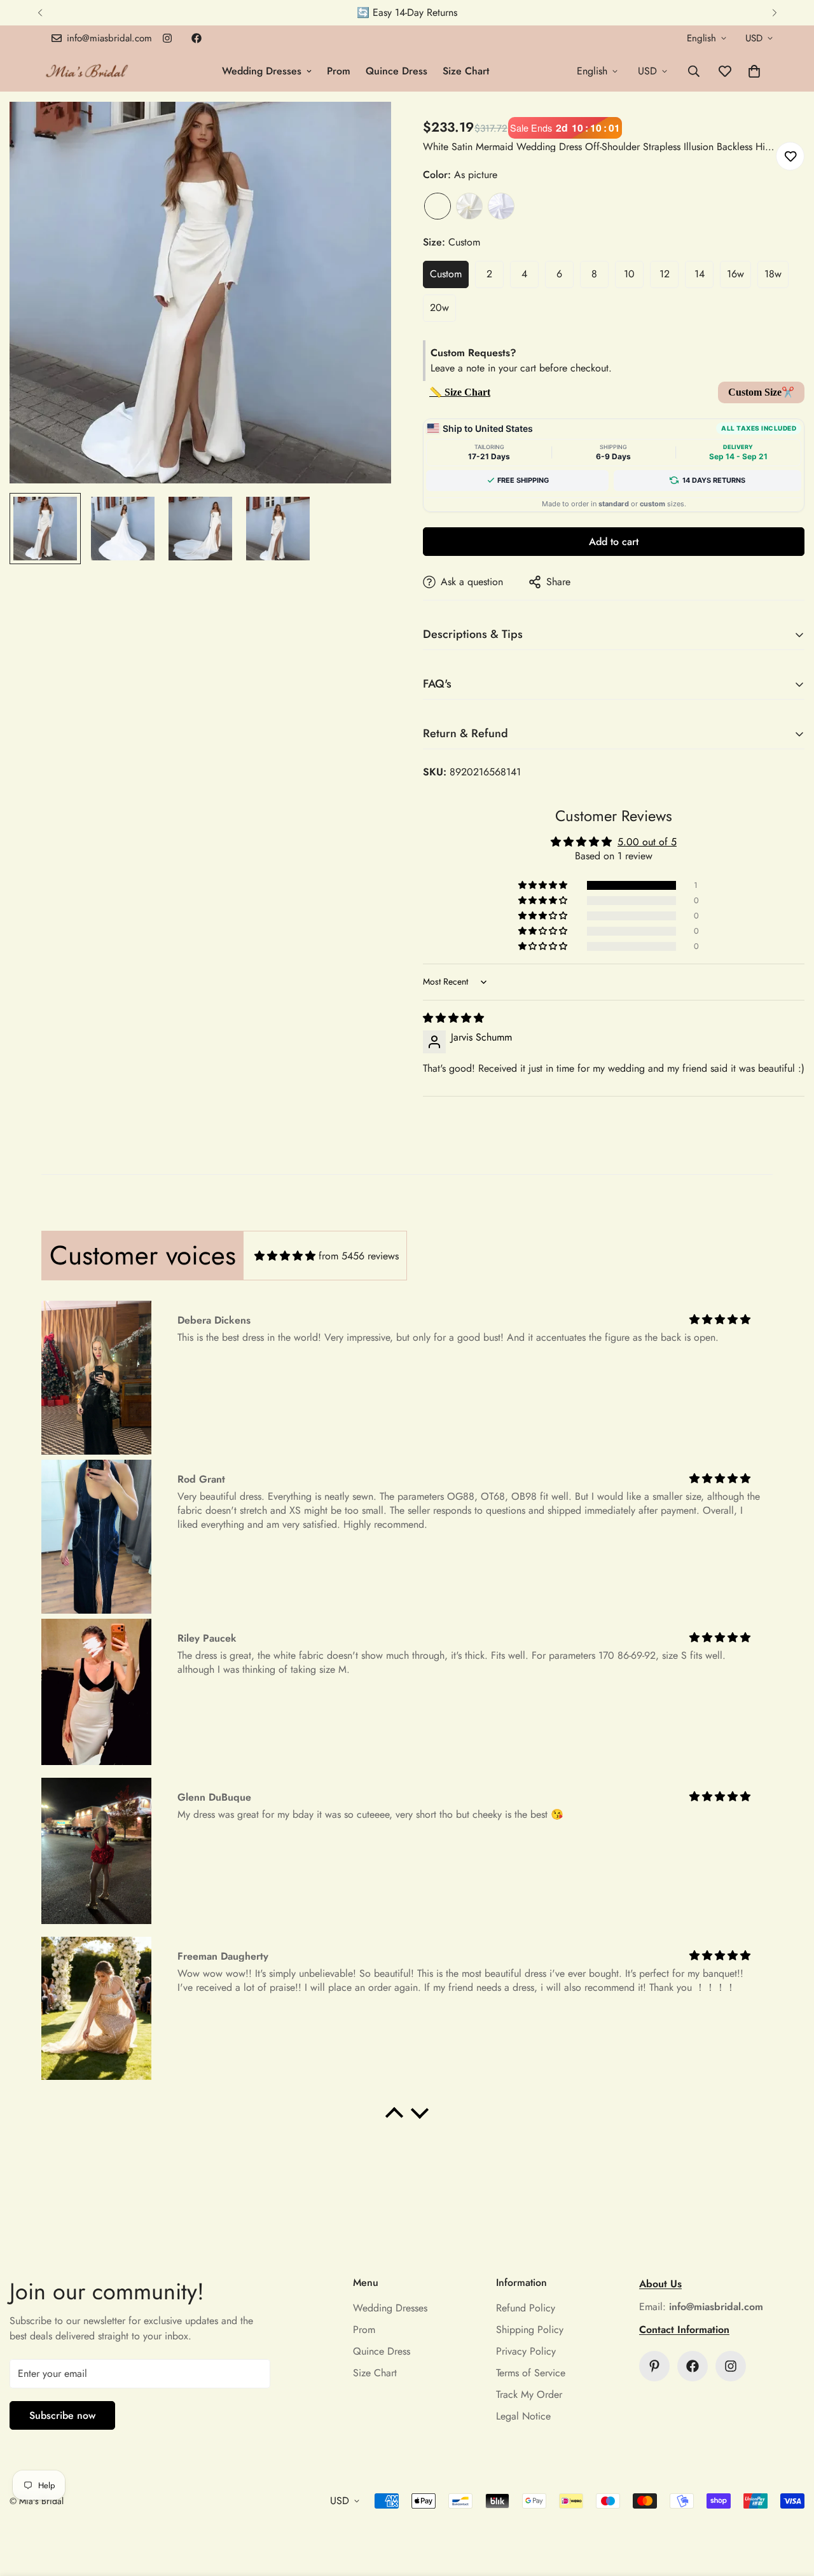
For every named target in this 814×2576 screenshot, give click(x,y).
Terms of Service (531, 2373)
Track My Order (529, 2394)
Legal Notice (523, 2416)
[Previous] (40, 13)
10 (629, 274)
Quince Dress (397, 71)
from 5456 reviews (359, 1256)
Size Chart (466, 71)
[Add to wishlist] (790, 156)
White (501, 206)
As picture (438, 206)
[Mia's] (87, 71)
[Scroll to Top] (789, 2507)
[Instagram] (167, 38)
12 (665, 274)
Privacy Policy (526, 2351)
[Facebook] (197, 38)
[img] (453, 1018)
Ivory (469, 206)
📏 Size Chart (460, 392)
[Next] (774, 13)
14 (700, 274)
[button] (754, 71)
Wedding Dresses (262, 71)
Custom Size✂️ (761, 392)
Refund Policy (526, 2308)
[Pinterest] (654, 2366)
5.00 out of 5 (647, 842)
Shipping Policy (530, 2330)
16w (735, 274)
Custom (446, 274)
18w (773, 274)
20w (439, 308)
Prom (339, 71)
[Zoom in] (364, 129)
